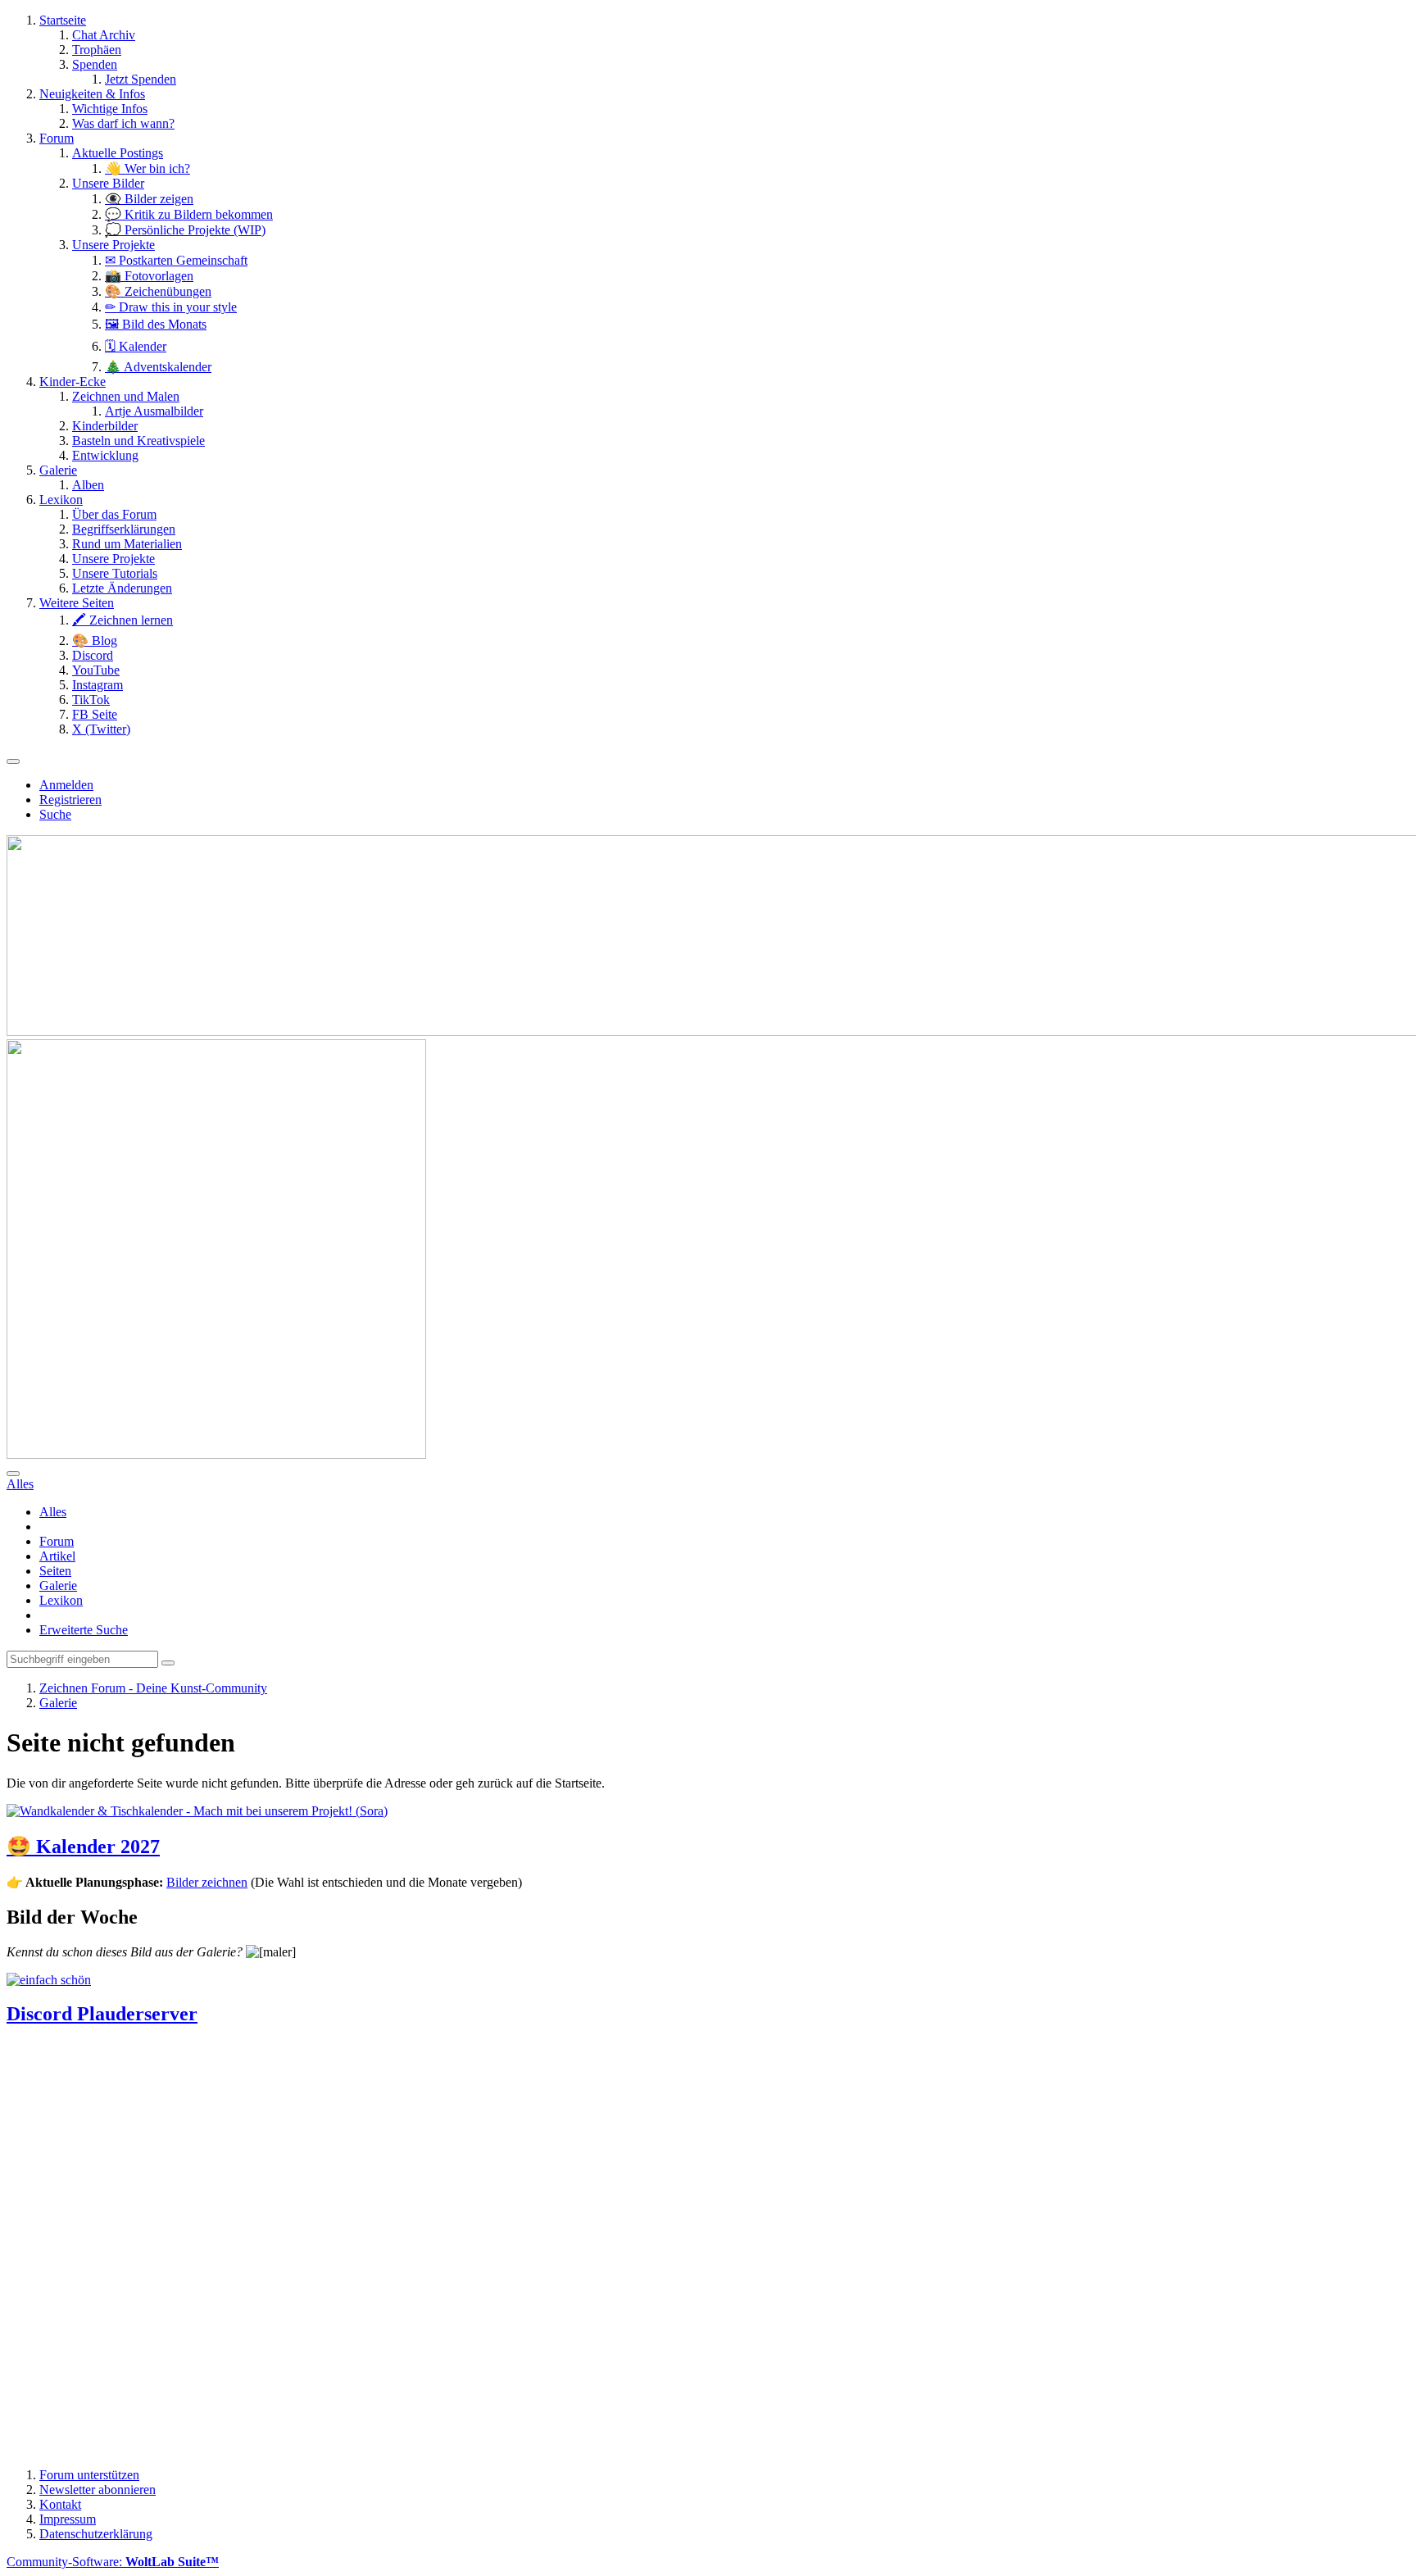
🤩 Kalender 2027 (83, 1847)
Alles (53, 1512)
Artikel (57, 1556)
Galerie (58, 1586)
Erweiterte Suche (84, 1630)
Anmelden (66, 785)
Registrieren (70, 800)
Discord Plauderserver (102, 2014)
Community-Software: (113, 2562)
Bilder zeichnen (207, 1882)
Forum (57, 1541)
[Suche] (13, 1474)
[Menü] (13, 761)
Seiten (55, 1571)
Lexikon (61, 1600)
